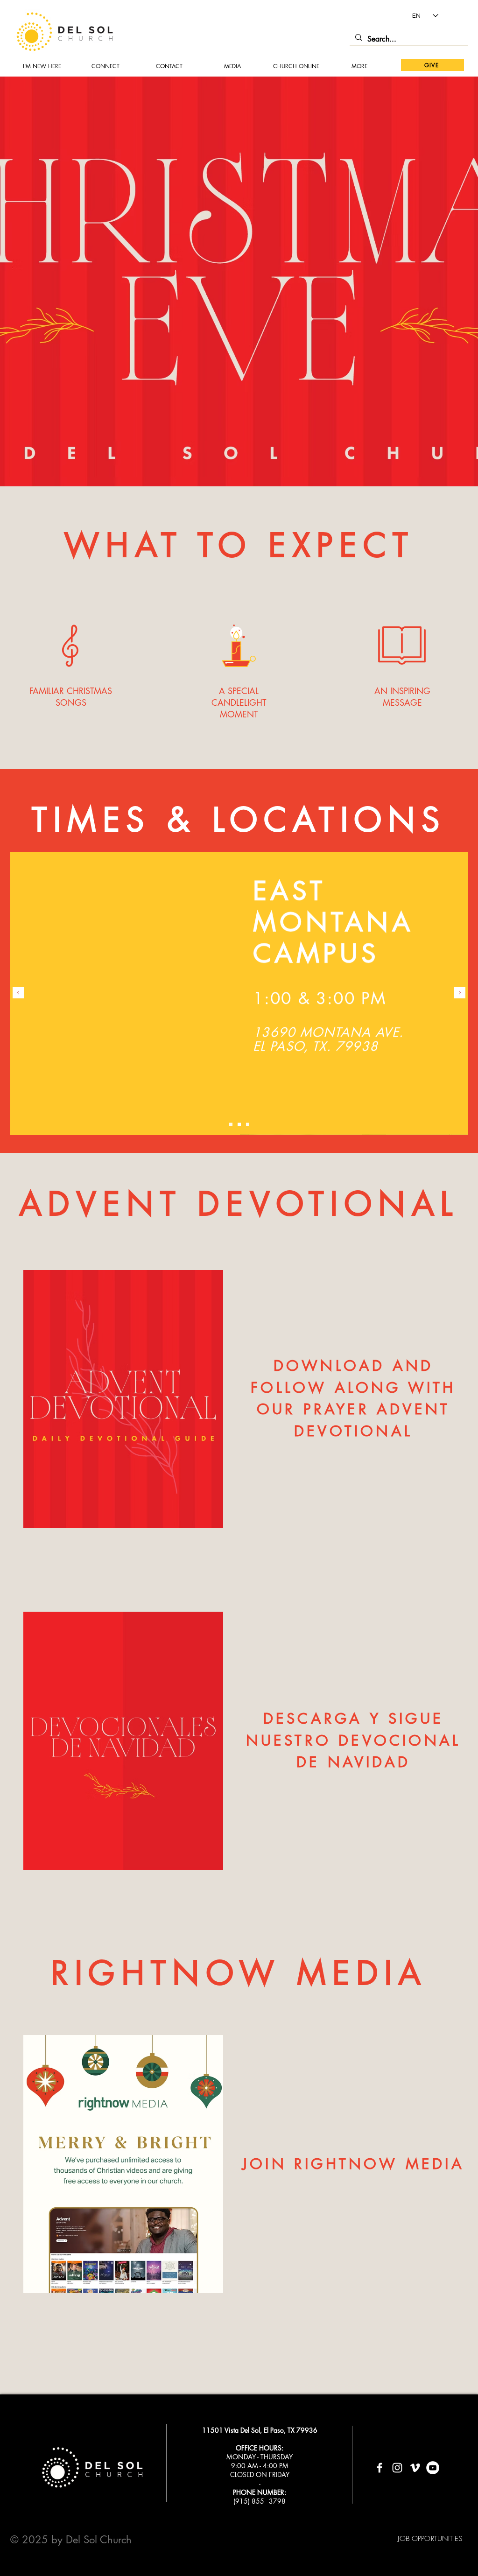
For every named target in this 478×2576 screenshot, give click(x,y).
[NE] (248, 1125)
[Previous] (18, 993)
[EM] (239, 1125)
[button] (232, 66)
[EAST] (231, 1125)
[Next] (460, 993)
